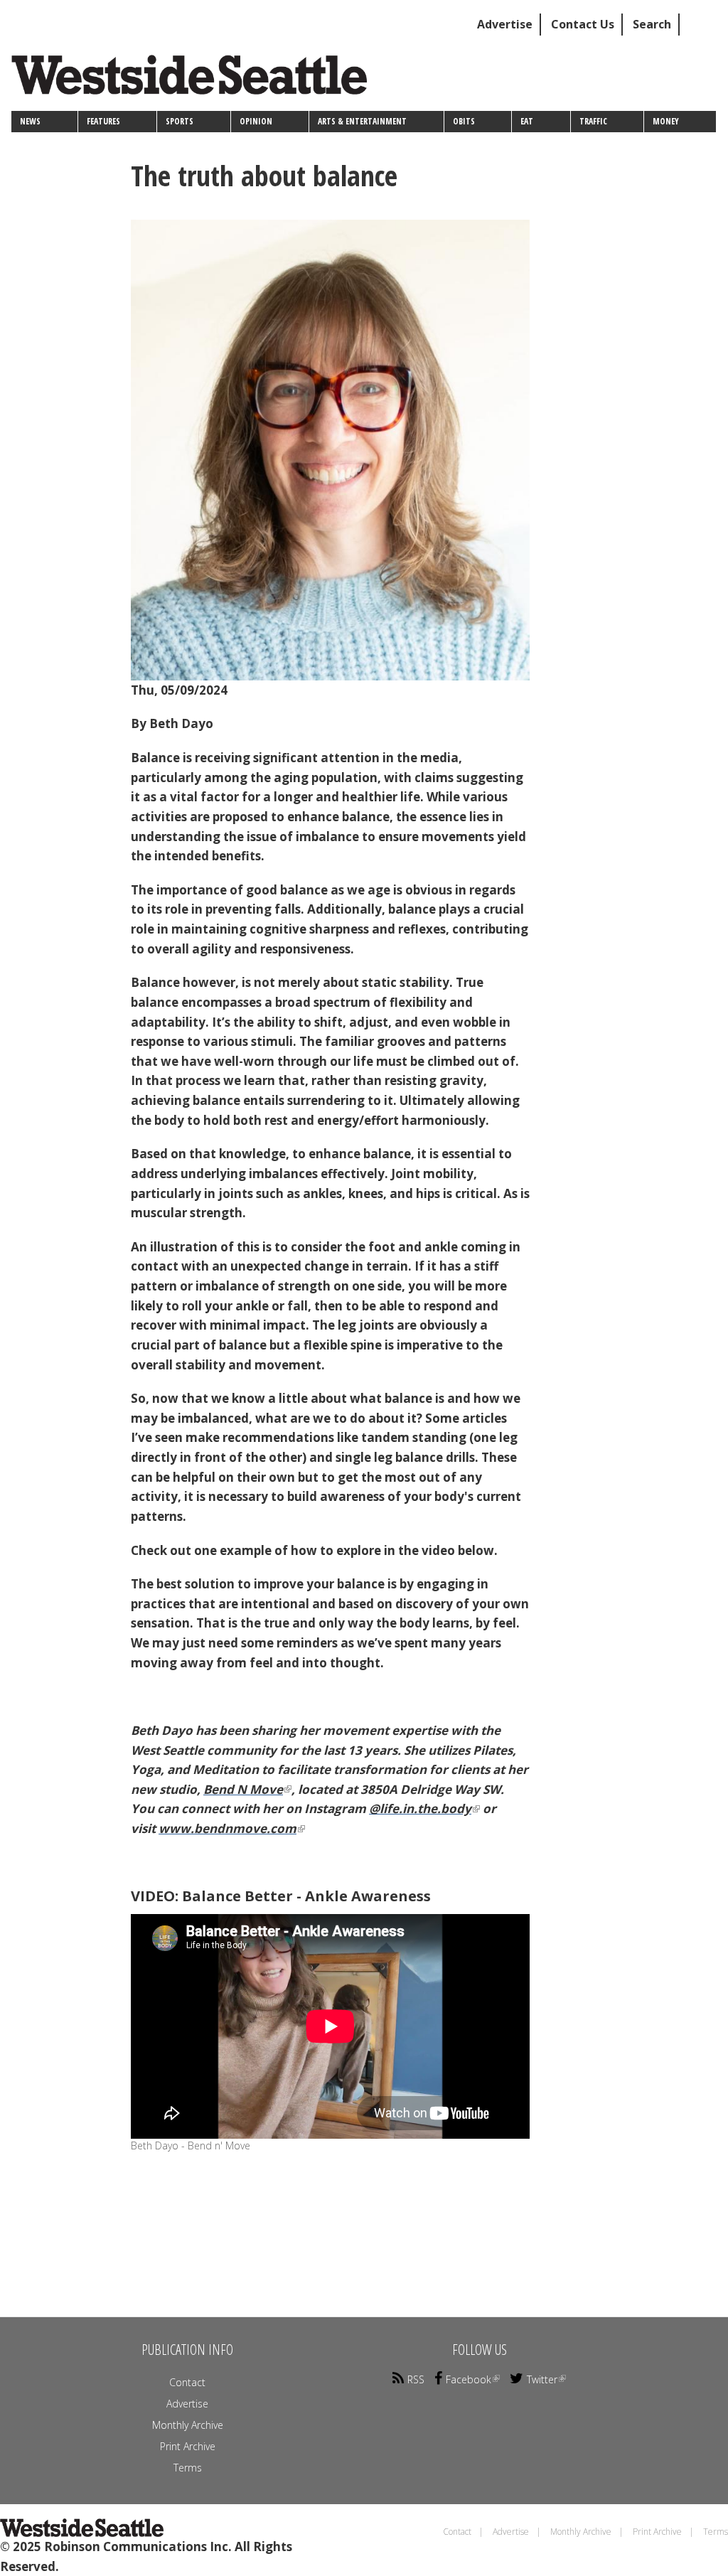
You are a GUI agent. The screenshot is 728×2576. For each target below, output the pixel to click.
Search (652, 24)
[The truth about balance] (330, 450)
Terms (188, 2468)
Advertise (505, 24)
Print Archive (188, 2446)
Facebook (469, 2379)
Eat (527, 121)
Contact (187, 2382)
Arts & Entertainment (362, 121)
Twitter (542, 2379)
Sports (180, 121)
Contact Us (583, 24)
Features (103, 121)
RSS (416, 2379)
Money (666, 121)
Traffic (593, 121)
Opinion (256, 121)
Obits (464, 121)
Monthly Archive (188, 2425)
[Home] (194, 80)
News (30, 121)
